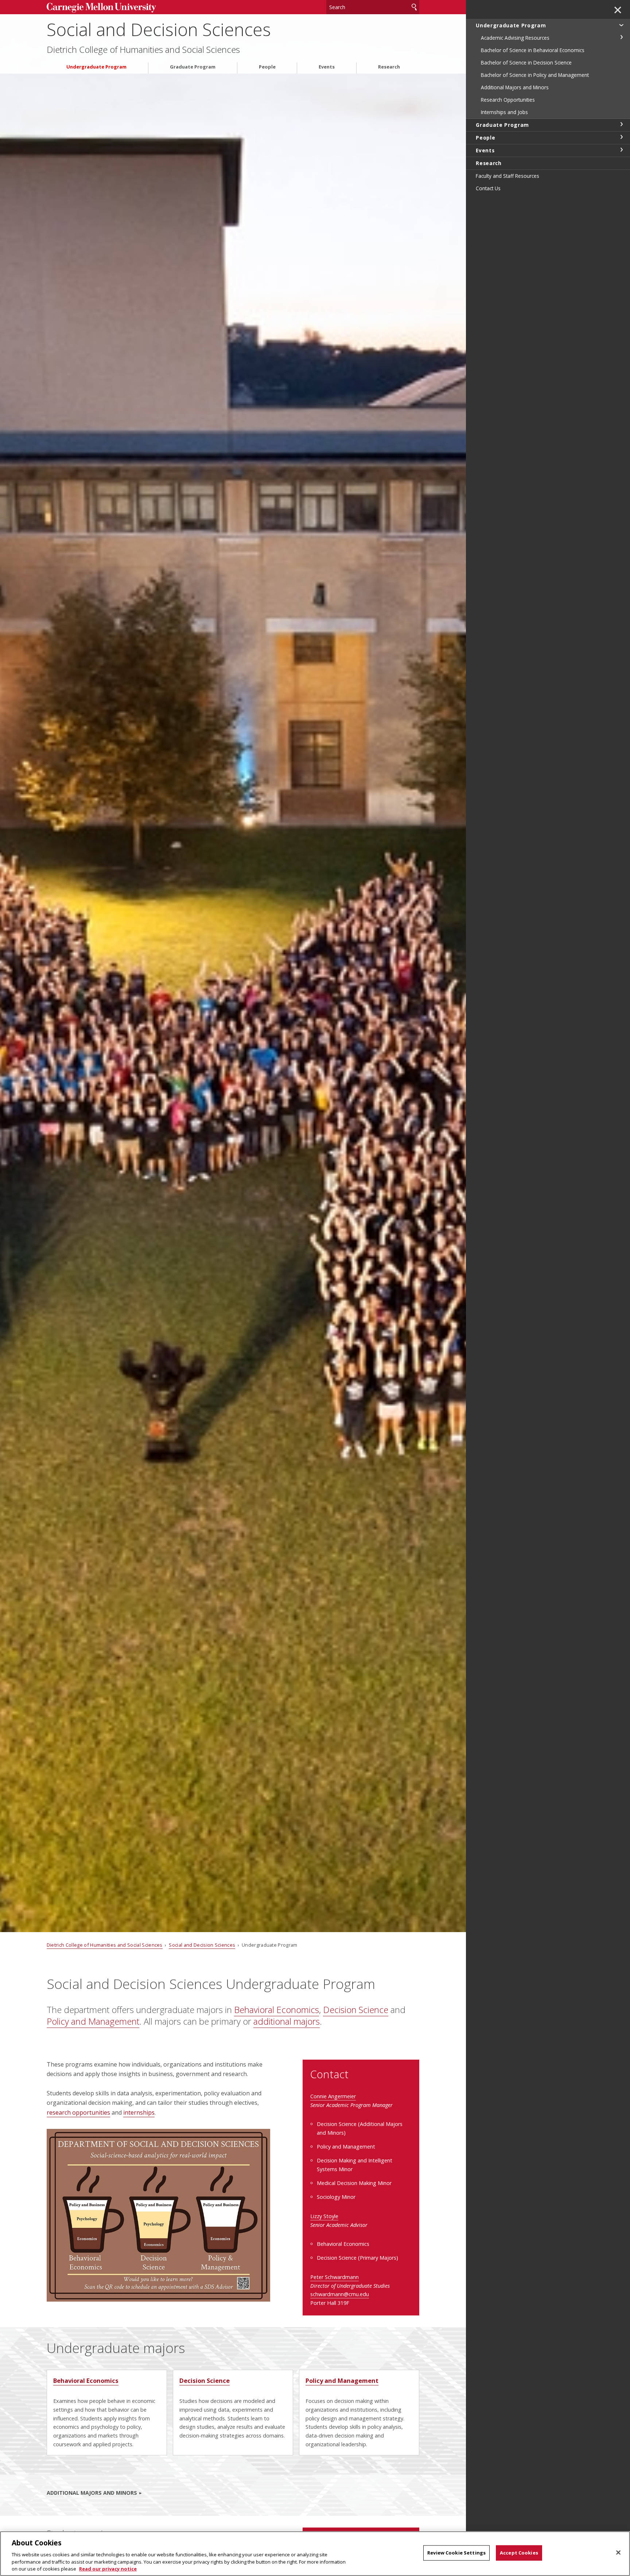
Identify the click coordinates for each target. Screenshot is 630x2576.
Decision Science (356, 2010)
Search (414, 7)
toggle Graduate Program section (621, 124)
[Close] (618, 2553)
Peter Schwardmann (335, 2277)
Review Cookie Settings (456, 2553)
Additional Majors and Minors (92, 2493)
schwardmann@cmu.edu (340, 2294)
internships (139, 2112)
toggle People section (621, 137)
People (267, 67)
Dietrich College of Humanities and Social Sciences (143, 50)
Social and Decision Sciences (159, 29)
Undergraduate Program (96, 67)
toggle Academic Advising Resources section (621, 37)
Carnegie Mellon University (101, 8)
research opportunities (78, 2112)
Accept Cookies (519, 2553)
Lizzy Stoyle (324, 2216)
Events (327, 67)
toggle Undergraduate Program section (621, 25)
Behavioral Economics (277, 2010)
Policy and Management (93, 2021)
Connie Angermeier (333, 2096)
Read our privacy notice (108, 2568)
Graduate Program (193, 67)
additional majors (287, 2021)
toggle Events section (621, 150)
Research (389, 67)
